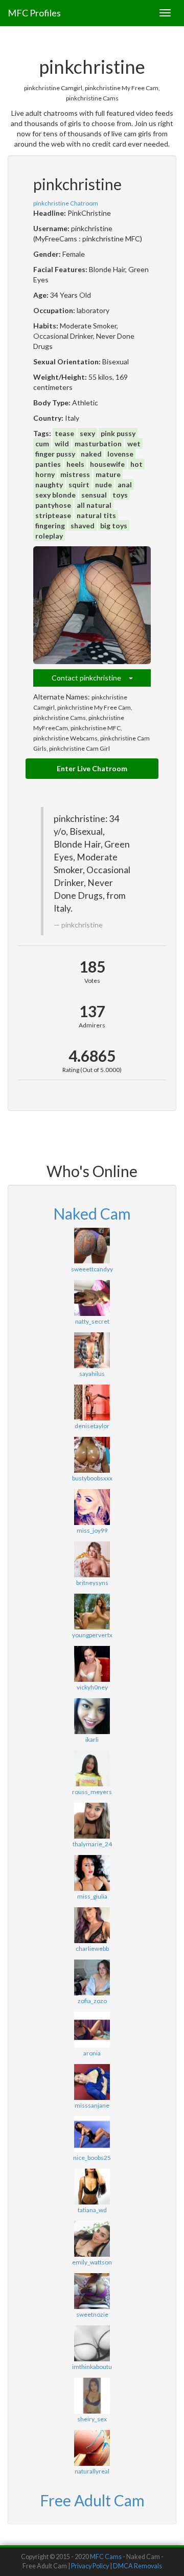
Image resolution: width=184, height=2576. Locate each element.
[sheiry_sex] (92, 2396)
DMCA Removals (137, 2566)
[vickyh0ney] (92, 1664)
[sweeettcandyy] (92, 1246)
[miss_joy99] (92, 1507)
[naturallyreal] (92, 2448)
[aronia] (92, 2030)
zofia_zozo (92, 2001)
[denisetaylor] (92, 1403)
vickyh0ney (92, 1687)
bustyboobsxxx (92, 1478)
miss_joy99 (92, 1530)
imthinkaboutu (92, 2367)
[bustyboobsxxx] (92, 1455)
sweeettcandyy (92, 1269)
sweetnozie (92, 2314)
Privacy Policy (90, 2566)
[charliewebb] (92, 1925)
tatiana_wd (92, 2210)
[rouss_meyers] (92, 1768)
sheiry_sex (92, 2419)
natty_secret (92, 1321)
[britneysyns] (92, 1559)
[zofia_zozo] (92, 1977)
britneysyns (92, 1583)
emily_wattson (92, 2262)
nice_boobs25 (92, 2158)
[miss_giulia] (92, 1873)
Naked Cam (92, 1213)
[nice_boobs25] (92, 2134)
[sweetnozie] (92, 2291)
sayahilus (92, 1374)
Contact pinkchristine (90, 678)
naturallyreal (92, 2471)
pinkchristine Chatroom (66, 203)
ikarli (92, 1739)
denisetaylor (92, 1426)
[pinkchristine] (92, 605)
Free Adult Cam (92, 2500)
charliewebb (92, 1949)
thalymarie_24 (92, 1844)
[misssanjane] (92, 2082)
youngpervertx (92, 1635)
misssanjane (92, 2105)
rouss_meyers (92, 1792)
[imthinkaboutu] (92, 2343)
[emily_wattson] (92, 2239)
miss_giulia (92, 1896)
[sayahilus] (92, 1350)
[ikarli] (92, 1716)
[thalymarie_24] (92, 1821)
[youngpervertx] (92, 1612)
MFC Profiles (34, 13)
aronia (92, 2053)
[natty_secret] (92, 1298)
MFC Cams (106, 2557)
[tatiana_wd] (92, 2187)
